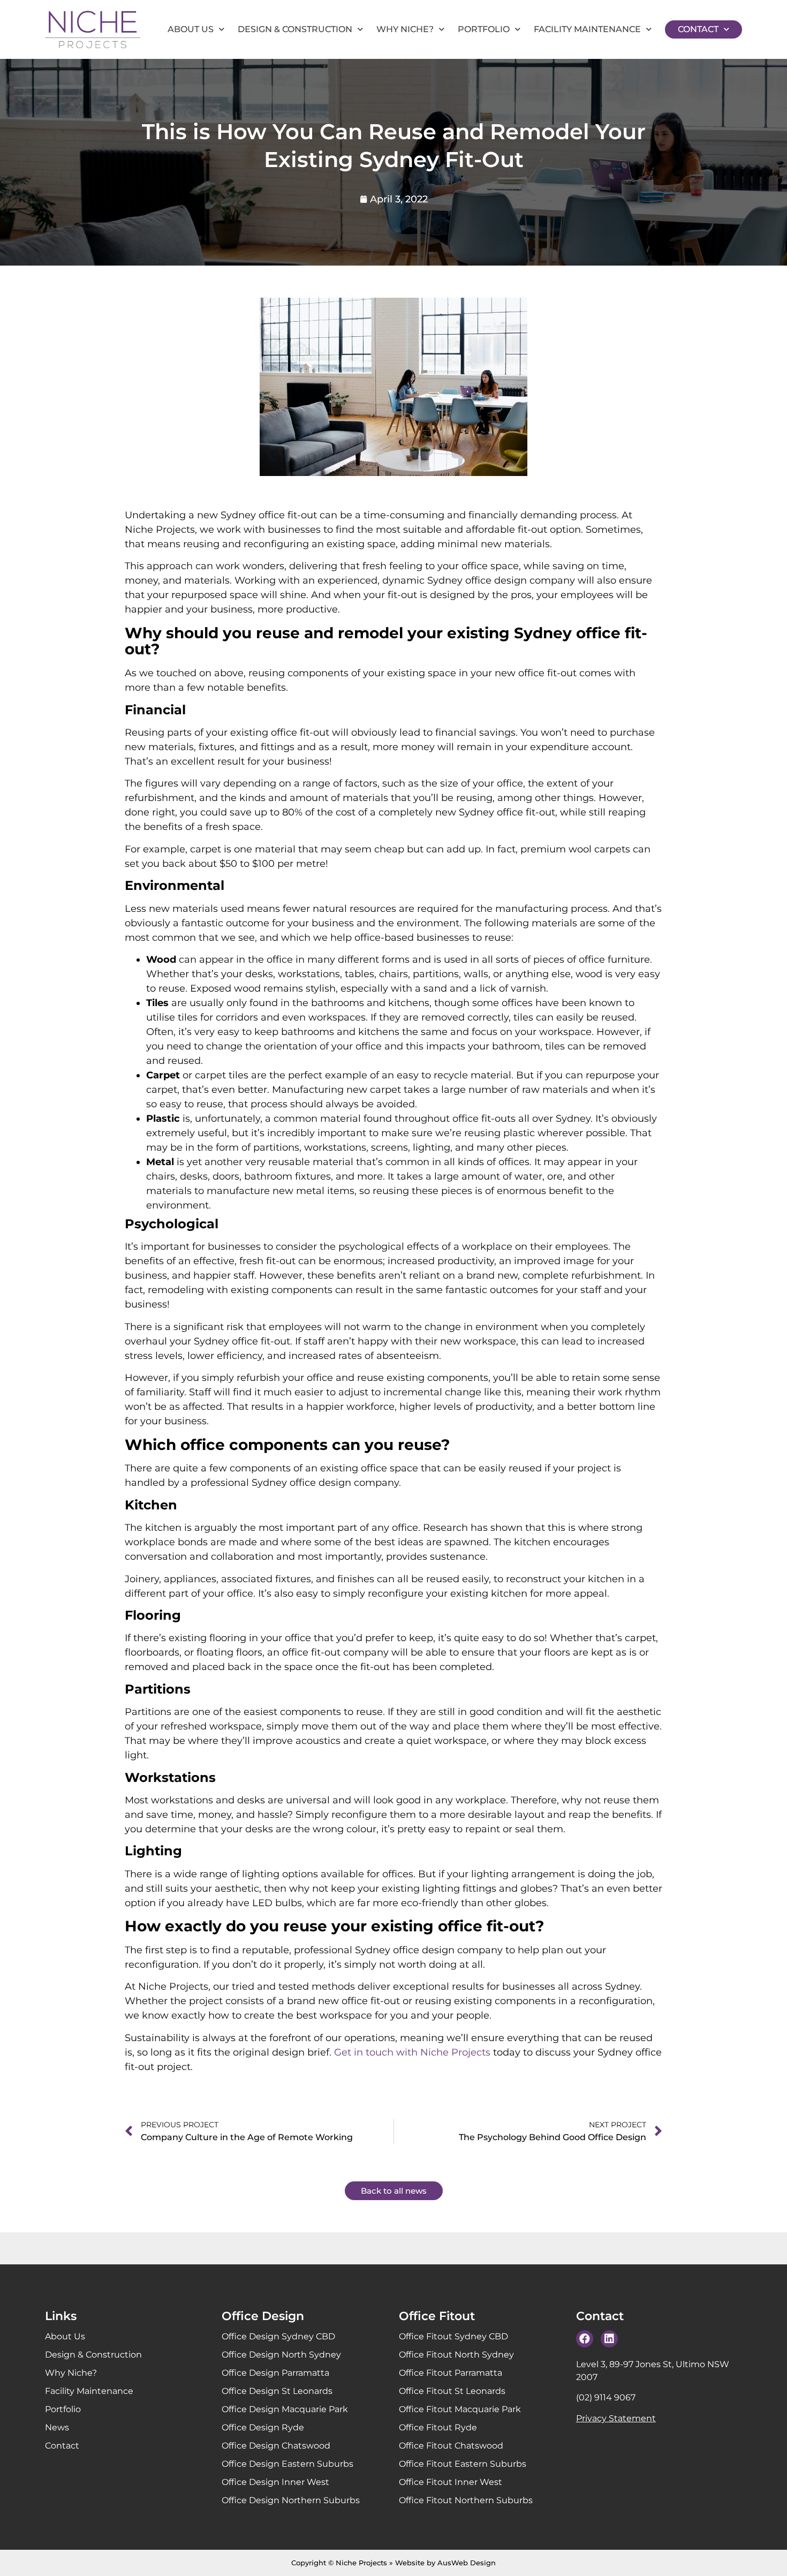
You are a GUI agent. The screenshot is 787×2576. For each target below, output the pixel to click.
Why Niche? (405, 29)
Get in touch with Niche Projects (412, 2052)
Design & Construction (295, 29)
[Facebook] (585, 2339)
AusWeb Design (467, 2563)
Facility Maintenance (587, 29)
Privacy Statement (616, 2418)
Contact (698, 29)
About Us (191, 29)
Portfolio (484, 29)
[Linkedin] (609, 2339)
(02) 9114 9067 (606, 2397)
